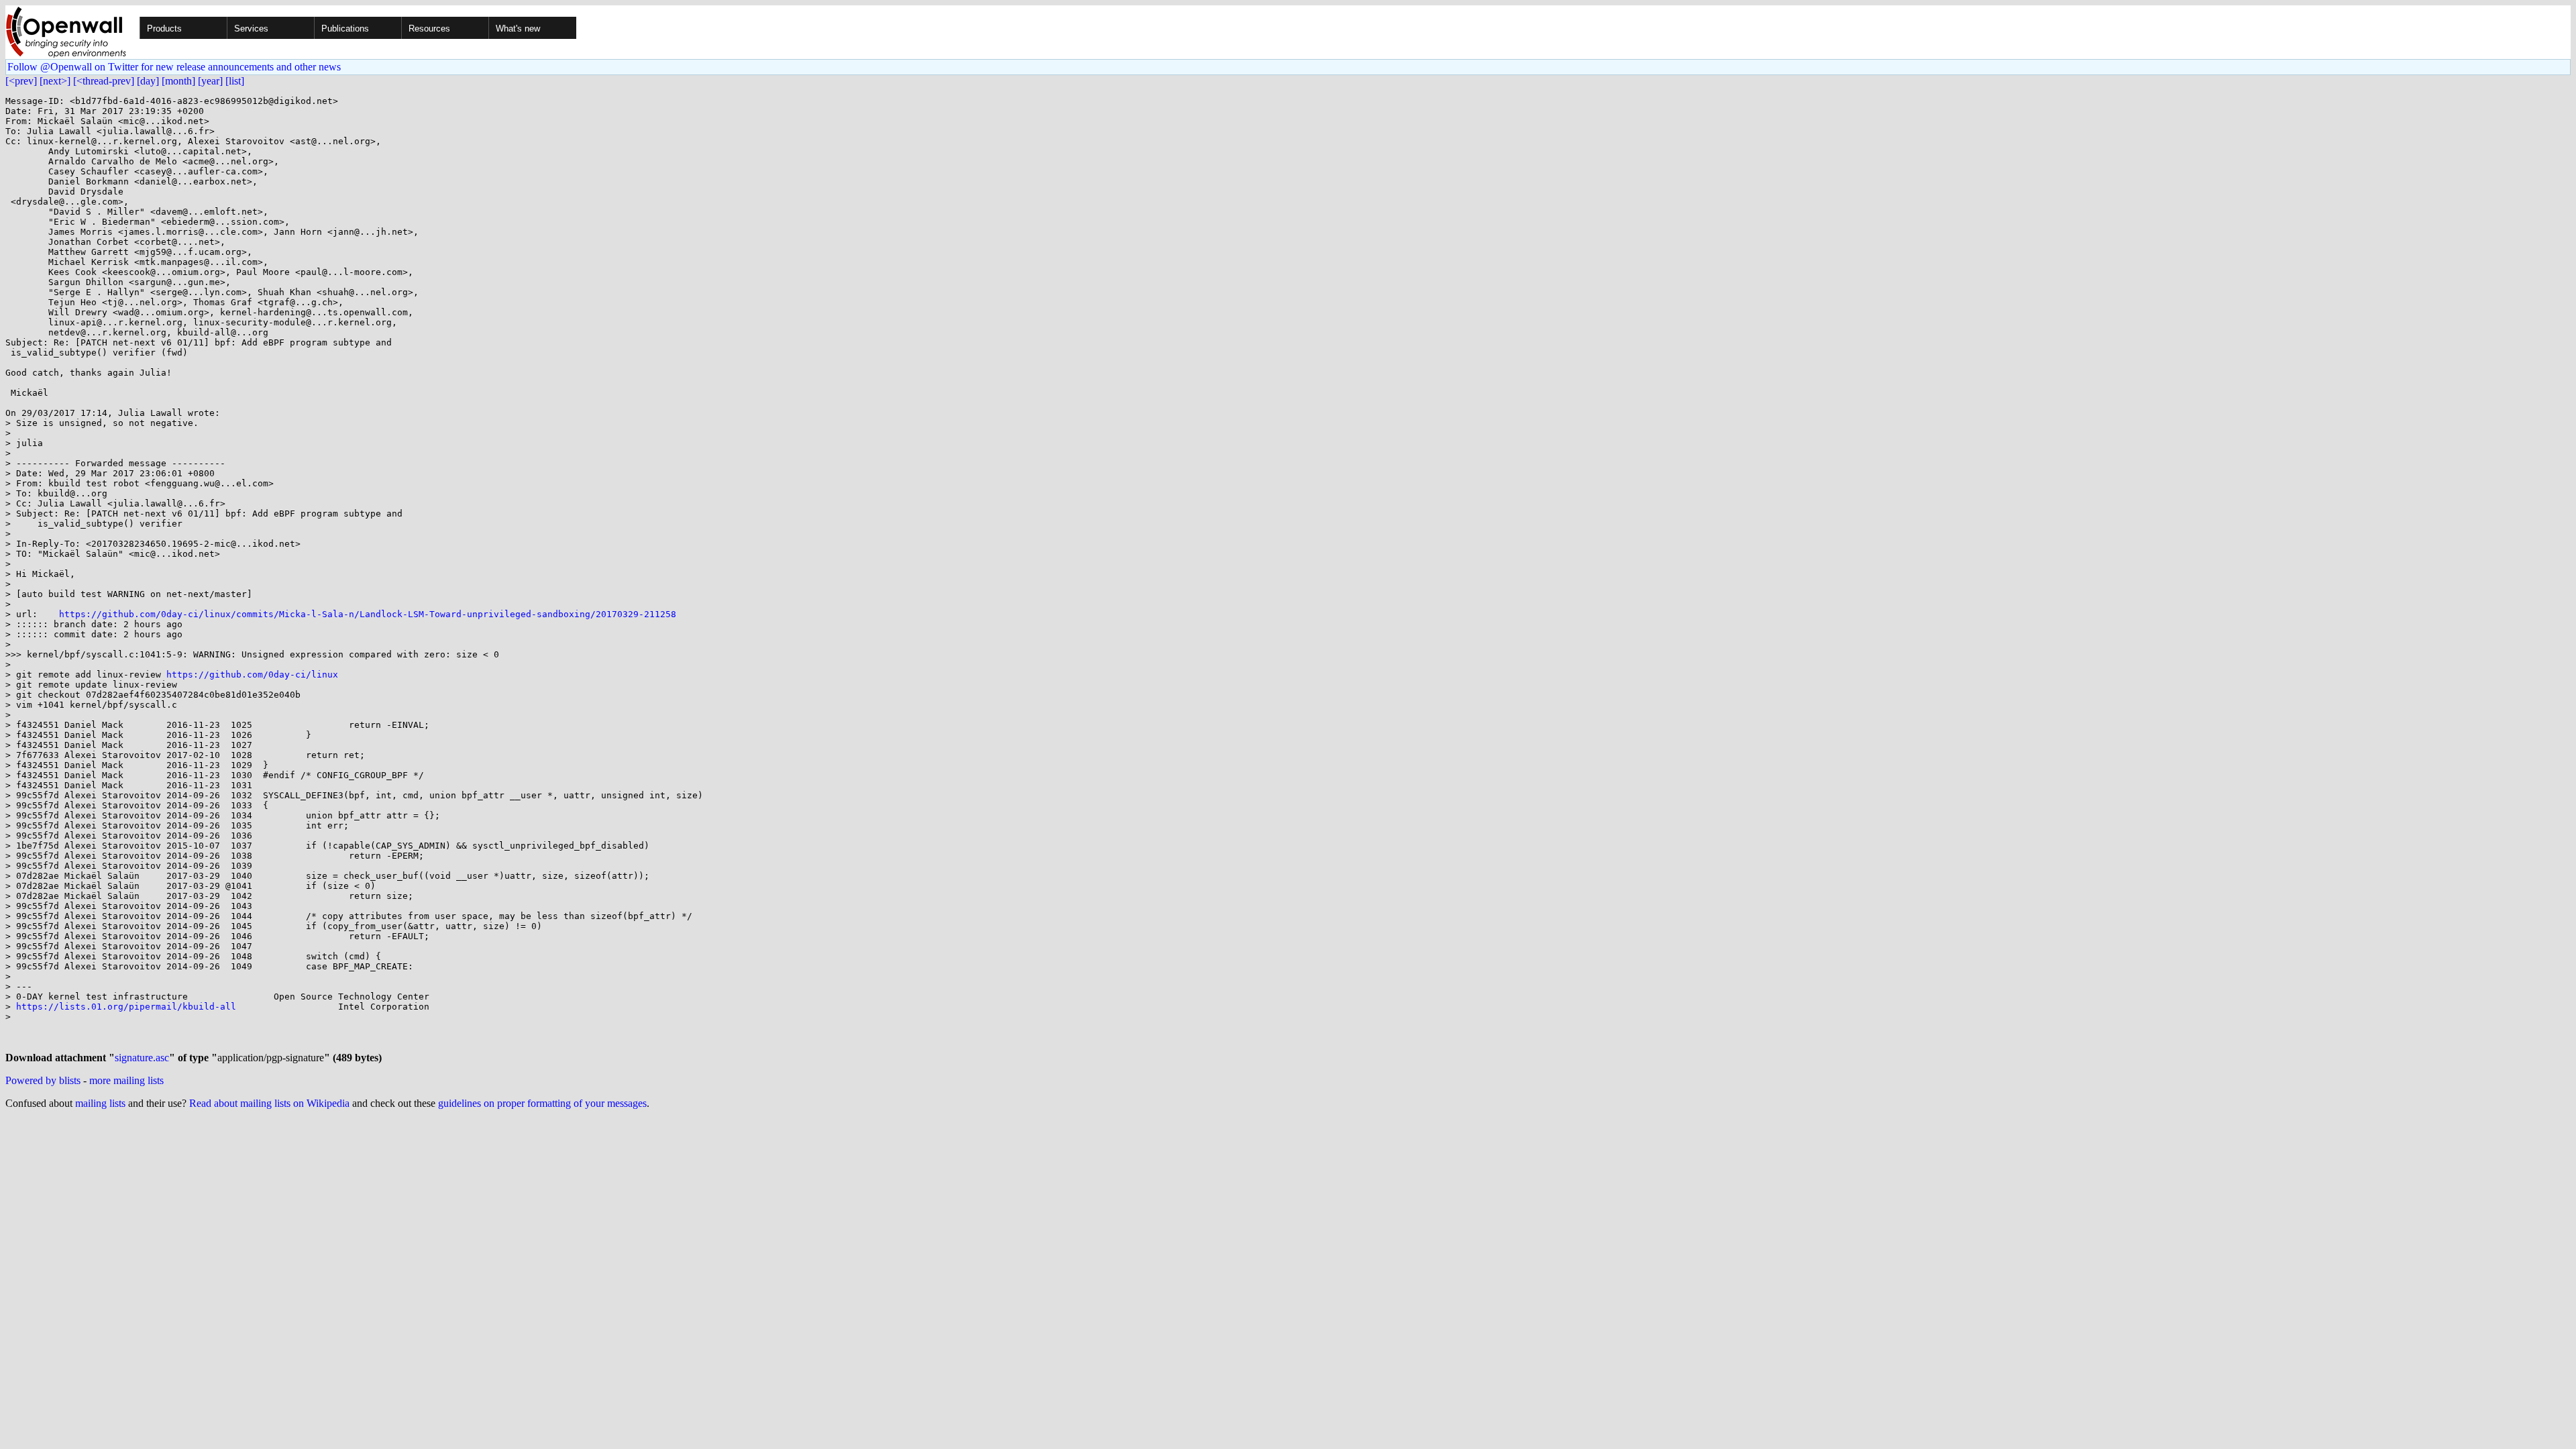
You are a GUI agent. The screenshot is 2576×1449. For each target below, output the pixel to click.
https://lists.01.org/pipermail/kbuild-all (126, 1007)
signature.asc (142, 1058)
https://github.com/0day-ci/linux (252, 675)
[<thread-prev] (104, 81)
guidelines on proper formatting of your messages (542, 1103)
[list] (235, 81)
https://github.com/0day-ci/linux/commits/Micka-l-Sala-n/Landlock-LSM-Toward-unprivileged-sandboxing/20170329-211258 (368, 614)
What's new (518, 29)
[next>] (55, 81)
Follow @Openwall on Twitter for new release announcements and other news (174, 67)
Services (251, 29)
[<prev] (21, 81)
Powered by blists (43, 1080)
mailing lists (100, 1103)
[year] (210, 81)
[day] (148, 81)
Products (164, 29)
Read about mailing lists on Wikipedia (269, 1103)
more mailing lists (126, 1080)
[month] (178, 81)
